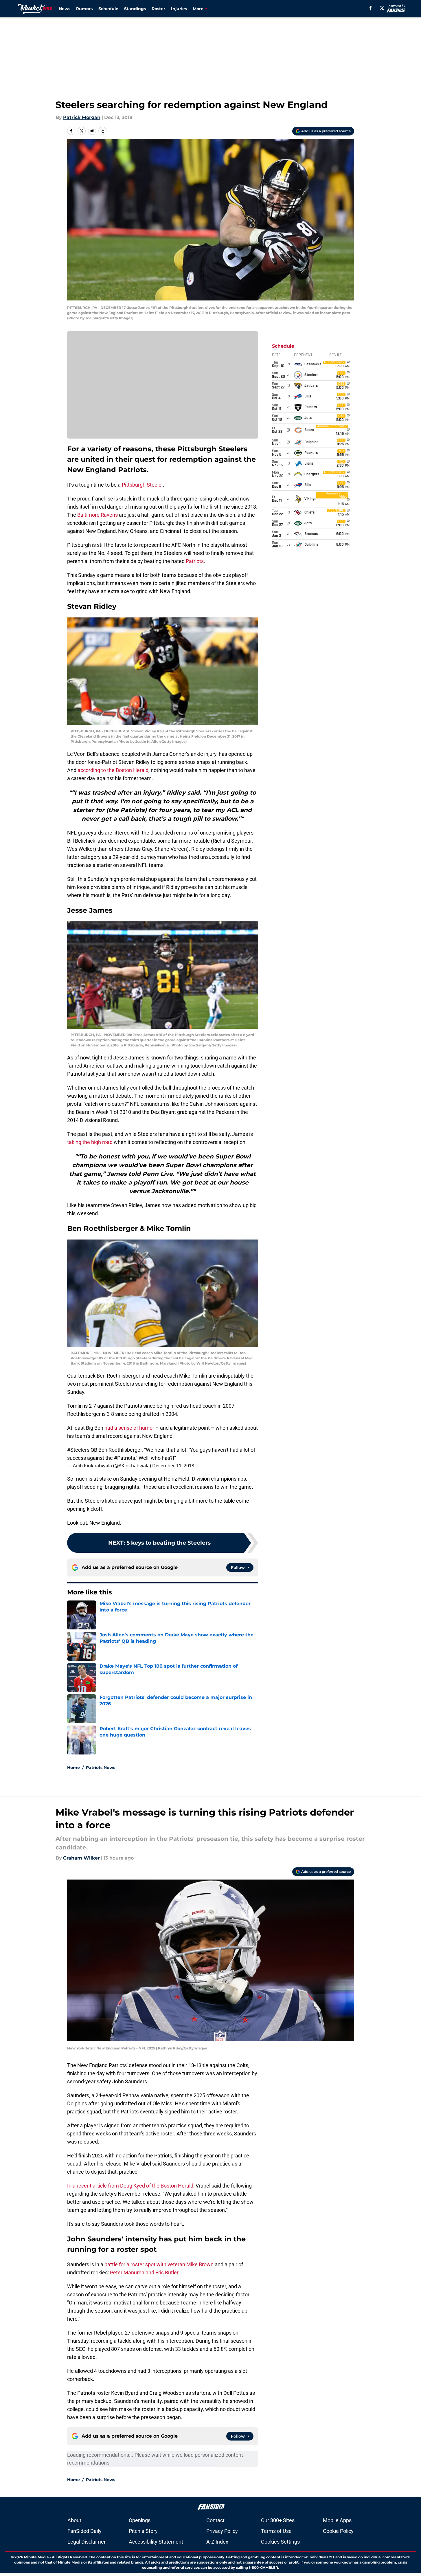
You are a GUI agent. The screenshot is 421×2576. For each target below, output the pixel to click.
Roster (158, 9)
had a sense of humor (129, 1428)
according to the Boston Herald (113, 770)
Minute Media (36, 2557)
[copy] (102, 131)
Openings (140, 2520)
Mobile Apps (337, 2520)
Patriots (195, 561)
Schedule (108, 9)
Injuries (179, 9)
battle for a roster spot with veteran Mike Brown (159, 2264)
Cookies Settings (280, 2542)
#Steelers (78, 1450)
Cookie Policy (338, 2531)
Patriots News (101, 1768)
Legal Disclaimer (87, 2542)
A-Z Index (217, 2542)
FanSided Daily (84, 2531)
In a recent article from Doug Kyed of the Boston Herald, (131, 2186)
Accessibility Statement (156, 2542)
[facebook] (371, 8)
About (74, 2520)
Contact (215, 2520)
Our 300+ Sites (278, 2520)
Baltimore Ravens (98, 515)
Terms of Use (276, 2531)
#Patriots (125, 1458)
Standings (135, 9)
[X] (382, 8)
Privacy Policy (222, 2531)
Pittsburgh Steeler (142, 485)
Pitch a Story (143, 2531)
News (65, 9)
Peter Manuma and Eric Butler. (145, 2272)
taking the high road (90, 1142)
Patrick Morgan (82, 117)
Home (73, 1768)
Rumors (84, 9)
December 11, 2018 (173, 1466)
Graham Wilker (81, 1858)
